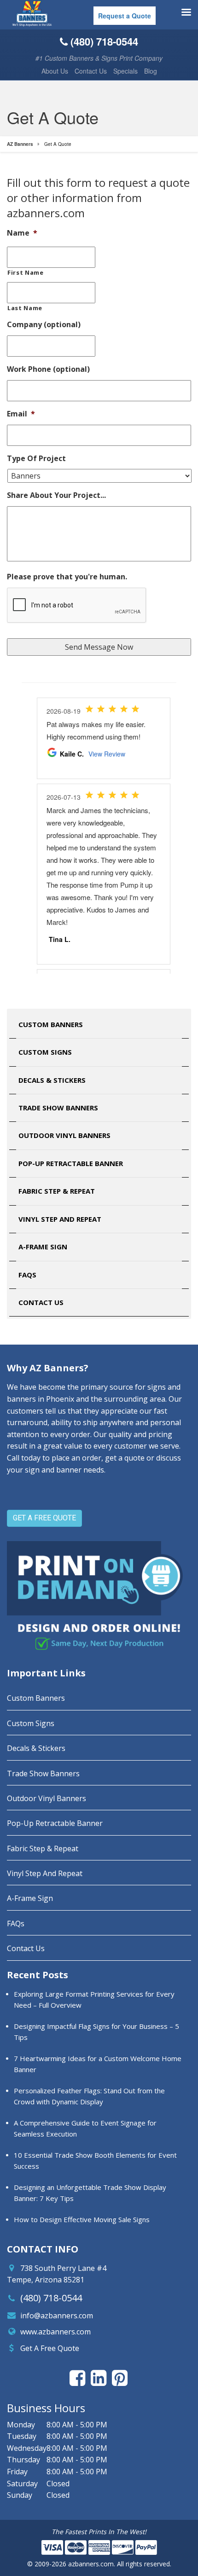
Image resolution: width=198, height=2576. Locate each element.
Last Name (25, 308)
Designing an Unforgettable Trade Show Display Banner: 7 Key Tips (90, 2193)
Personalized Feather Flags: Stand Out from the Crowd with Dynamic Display (89, 2096)
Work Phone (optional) (48, 369)
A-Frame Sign (43, 1247)
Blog (151, 71)
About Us (55, 71)
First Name (26, 272)
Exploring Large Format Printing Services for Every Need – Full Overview (94, 1999)
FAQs (27, 1275)
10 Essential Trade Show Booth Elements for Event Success (95, 2160)
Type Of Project (36, 459)
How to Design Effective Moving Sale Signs (82, 2219)
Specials (125, 71)
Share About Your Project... (56, 495)
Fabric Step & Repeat (57, 1191)
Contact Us (91, 71)
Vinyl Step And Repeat (60, 1219)
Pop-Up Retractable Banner (71, 1163)
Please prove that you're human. (67, 577)
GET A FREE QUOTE (44, 1518)
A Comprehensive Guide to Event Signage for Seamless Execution (85, 2128)
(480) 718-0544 (51, 2298)
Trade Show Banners (58, 1108)
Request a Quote (125, 16)
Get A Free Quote (50, 2348)
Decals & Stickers (52, 1080)
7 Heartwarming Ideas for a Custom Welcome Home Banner (98, 2064)
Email (21, 414)
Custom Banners (51, 1024)
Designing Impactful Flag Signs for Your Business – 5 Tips (96, 2032)
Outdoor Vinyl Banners (64, 1135)
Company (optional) (44, 325)
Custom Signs (45, 1052)
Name (22, 233)
